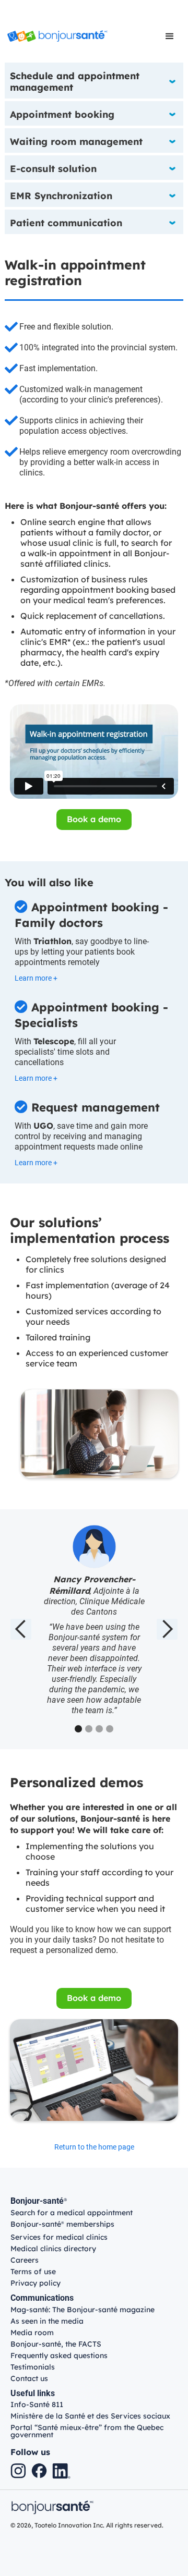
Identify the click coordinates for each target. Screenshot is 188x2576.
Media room (32, 2333)
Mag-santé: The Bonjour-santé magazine (83, 2310)
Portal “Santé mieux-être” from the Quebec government (87, 2431)
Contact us (29, 2378)
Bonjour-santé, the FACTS (56, 2344)
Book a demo (94, 819)
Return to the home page (94, 2147)
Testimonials (33, 2367)
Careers (25, 2260)
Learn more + (36, 978)
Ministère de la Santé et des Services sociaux (90, 2416)
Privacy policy (36, 2283)
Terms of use (33, 2272)
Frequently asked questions (59, 2355)
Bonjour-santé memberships (62, 2225)
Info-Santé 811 (37, 2404)
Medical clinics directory (53, 2249)
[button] (170, 36)
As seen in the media (47, 2321)
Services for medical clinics (59, 2237)
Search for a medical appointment (72, 2213)
